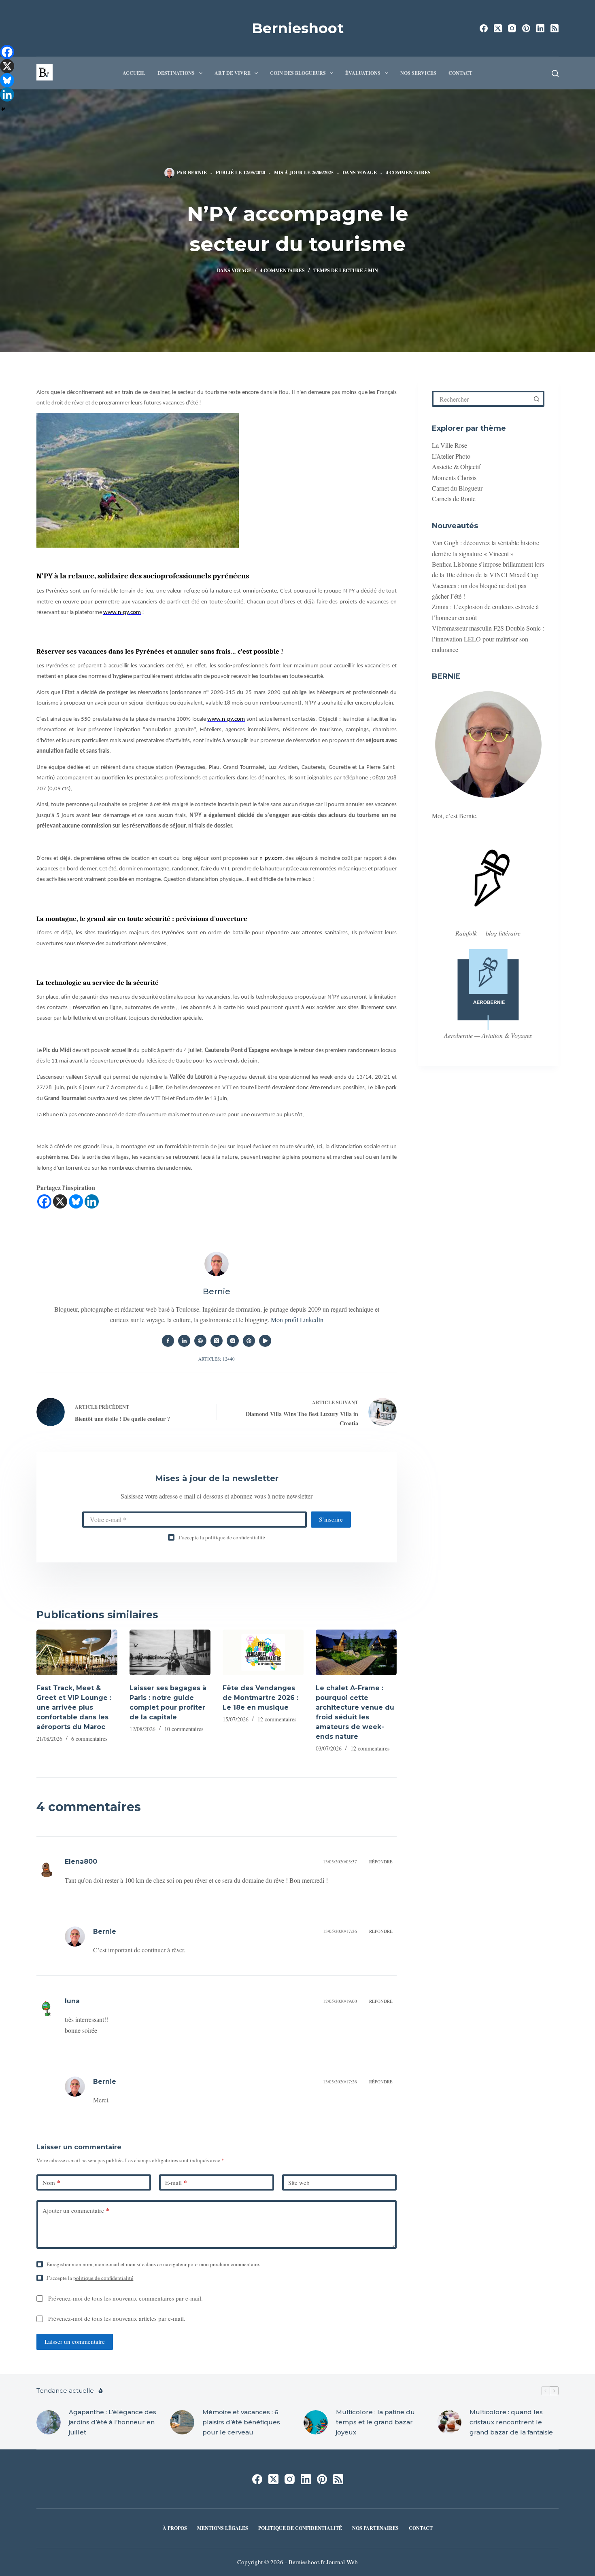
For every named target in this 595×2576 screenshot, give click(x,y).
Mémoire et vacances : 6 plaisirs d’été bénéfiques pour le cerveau (241, 2422)
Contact (460, 73)
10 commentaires (184, 1729)
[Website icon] (200, 1341)
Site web (299, 2182)
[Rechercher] (555, 73)
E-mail (176, 2182)
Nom (51, 2182)
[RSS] (555, 28)
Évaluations (363, 73)
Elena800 (81, 1862)
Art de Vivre (233, 73)
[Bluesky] (76, 1201)
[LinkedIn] (540, 28)
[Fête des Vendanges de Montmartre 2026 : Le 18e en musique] (263, 1652)
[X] (60, 1201)
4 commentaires (408, 173)
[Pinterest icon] (249, 1341)
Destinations (176, 73)
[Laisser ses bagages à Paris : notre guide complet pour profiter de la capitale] (170, 1652)
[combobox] (482, 399)
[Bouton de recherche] (536, 399)
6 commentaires (89, 1739)
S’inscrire (331, 1519)
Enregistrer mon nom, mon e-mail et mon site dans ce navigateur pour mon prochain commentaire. (153, 2264)
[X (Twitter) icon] (217, 1341)
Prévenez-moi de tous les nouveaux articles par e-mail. (117, 2318)
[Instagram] (512, 28)
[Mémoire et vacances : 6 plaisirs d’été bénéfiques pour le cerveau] (182, 2422)
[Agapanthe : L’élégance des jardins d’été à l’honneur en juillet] (49, 2422)
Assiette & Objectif (456, 467)
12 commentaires (277, 1719)
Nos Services (418, 73)
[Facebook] (484, 28)
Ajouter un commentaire (76, 2210)
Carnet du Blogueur (457, 488)
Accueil (134, 73)
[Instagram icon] (233, 1341)
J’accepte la (222, 1537)
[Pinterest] (526, 28)
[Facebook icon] (168, 1341)
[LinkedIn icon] (184, 1341)
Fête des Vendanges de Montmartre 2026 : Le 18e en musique (260, 1698)
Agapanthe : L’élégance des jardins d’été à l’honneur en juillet (113, 2422)
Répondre (381, 1862)
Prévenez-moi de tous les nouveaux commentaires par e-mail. (125, 2298)
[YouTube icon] (265, 1341)
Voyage (367, 173)
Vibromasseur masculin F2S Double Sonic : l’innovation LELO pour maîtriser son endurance (488, 639)
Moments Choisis (454, 477)
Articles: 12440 (217, 1359)
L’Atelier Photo (451, 456)
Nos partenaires (375, 2528)
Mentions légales (223, 2528)
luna (72, 2001)
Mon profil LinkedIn (297, 1320)
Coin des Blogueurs (298, 73)
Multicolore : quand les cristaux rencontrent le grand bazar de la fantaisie (511, 2422)
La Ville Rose (449, 445)
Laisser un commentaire (75, 2341)
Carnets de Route (454, 498)
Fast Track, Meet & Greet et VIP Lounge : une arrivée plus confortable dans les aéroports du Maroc (74, 1707)
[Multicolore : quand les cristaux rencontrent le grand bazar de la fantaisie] (449, 2422)
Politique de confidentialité (300, 2528)
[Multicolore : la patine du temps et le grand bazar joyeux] (316, 2422)
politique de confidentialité (235, 1537)
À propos (175, 2528)
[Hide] (3, 109)
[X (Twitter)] (498, 28)
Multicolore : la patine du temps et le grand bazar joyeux (375, 2422)
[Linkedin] (92, 1201)
